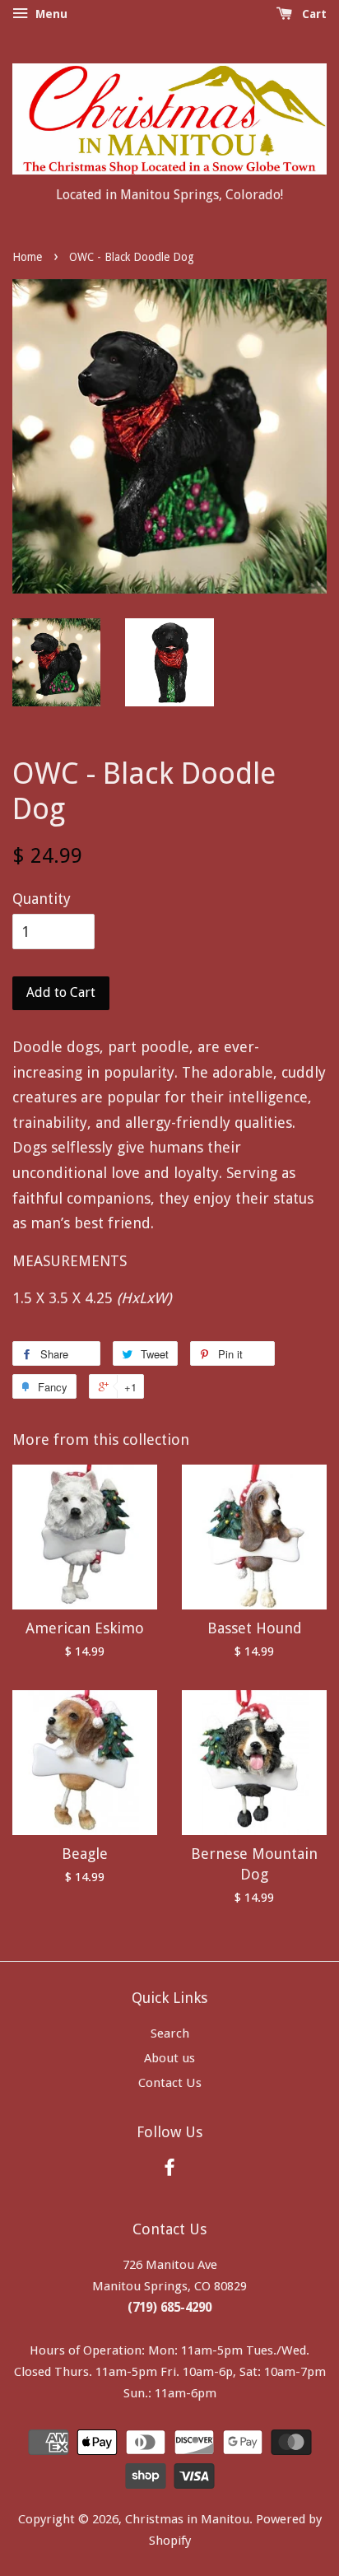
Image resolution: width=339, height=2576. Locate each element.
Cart (313, 14)
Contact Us (170, 2083)
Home (27, 257)
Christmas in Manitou (187, 2519)
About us (169, 2058)
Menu (50, 14)
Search (170, 2033)
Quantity (42, 899)
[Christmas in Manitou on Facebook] (169, 2170)
